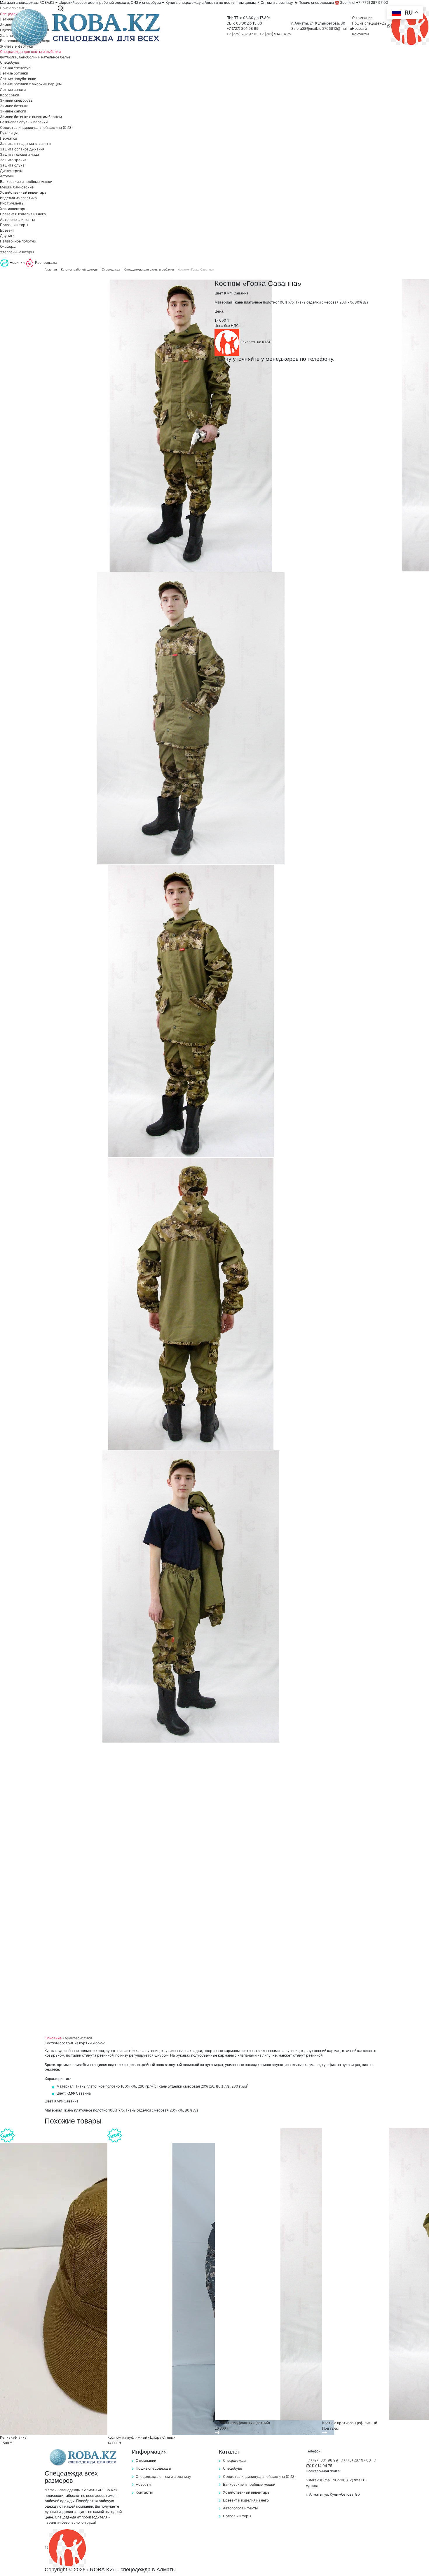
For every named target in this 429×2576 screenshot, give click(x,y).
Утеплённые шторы (17, 252)
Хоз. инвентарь (13, 209)
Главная (51, 269)
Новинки (17, 262)
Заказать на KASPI (256, 342)
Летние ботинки (14, 73)
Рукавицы (9, 133)
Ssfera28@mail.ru (307, 28)
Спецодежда (111, 269)
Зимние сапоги (13, 111)
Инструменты (12, 203)
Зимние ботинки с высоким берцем (31, 117)
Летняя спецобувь (16, 68)
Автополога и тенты (17, 220)
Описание (53, 2038)
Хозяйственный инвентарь (23, 192)
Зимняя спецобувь (16, 100)
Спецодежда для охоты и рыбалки (30, 52)
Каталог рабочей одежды (80, 269)
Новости (359, 28)
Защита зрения (13, 160)
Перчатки (8, 138)
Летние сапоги (13, 90)
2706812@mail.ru (337, 28)
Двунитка (8, 236)
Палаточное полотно (18, 241)
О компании (362, 18)
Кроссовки (9, 95)
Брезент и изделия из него (23, 214)
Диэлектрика (12, 171)
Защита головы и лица (20, 154)
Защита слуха (12, 165)
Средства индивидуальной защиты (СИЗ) (36, 128)
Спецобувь (10, 62)
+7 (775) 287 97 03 (243, 34)
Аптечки (7, 176)
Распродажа (46, 262)
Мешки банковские (17, 187)
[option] (191, 426)
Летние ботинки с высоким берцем (31, 84)
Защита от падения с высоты (26, 144)
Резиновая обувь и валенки (24, 122)
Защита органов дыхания (22, 149)
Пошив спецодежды (370, 23)
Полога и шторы (14, 225)
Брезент (7, 230)
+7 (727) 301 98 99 (243, 28)
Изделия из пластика (18, 198)
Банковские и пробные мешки (26, 182)
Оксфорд (8, 246)
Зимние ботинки (14, 106)
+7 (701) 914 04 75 (275, 34)
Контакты (360, 34)
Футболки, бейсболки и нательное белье (35, 57)
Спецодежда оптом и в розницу (163, 2477)
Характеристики (77, 2038)
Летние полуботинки (18, 79)
